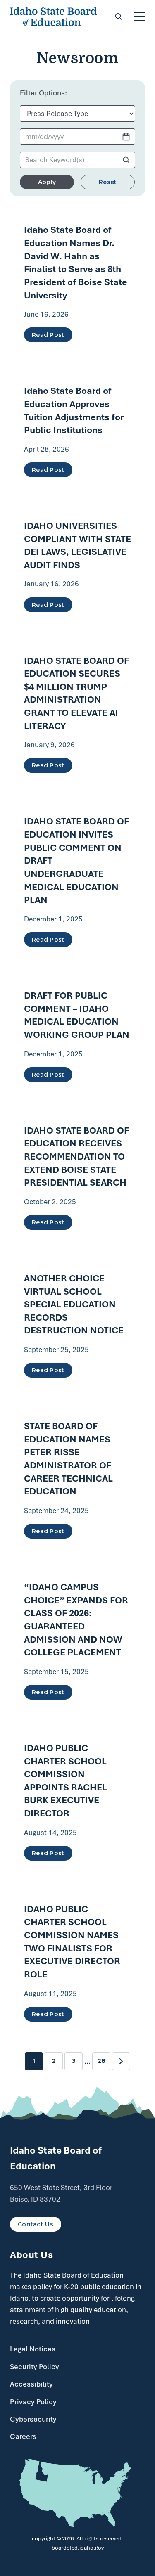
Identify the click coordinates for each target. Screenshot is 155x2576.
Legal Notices (33, 2349)
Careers (23, 2436)
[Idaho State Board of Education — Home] (53, 17)
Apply (47, 182)
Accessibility (31, 2384)
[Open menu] (139, 17)
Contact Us (36, 2224)
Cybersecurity (33, 2419)
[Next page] (121, 2061)
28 (101, 2061)
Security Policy (35, 2367)
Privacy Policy (33, 2402)
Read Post (48, 335)
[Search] (119, 17)
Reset (108, 182)
